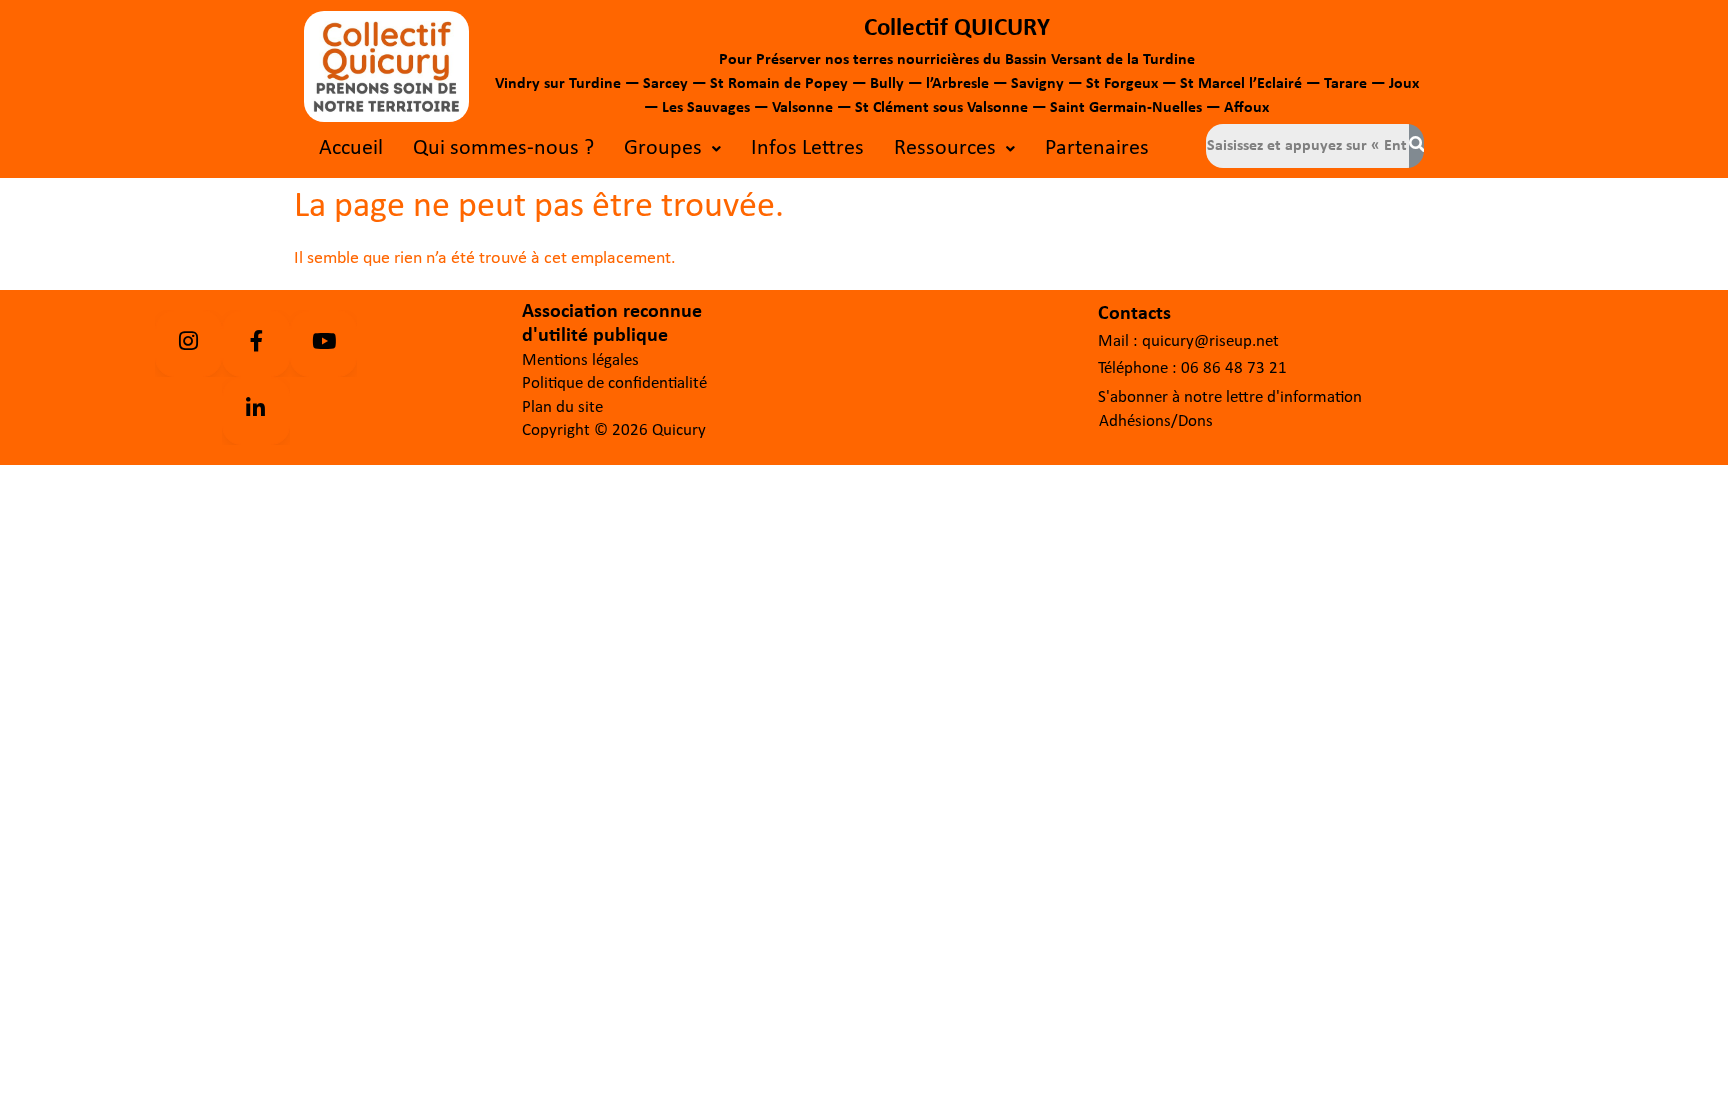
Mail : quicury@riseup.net (1188, 341)
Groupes (663, 148)
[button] (672, 149)
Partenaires (1097, 148)
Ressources (945, 148)
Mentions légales (580, 360)
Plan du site (562, 407)
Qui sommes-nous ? (503, 148)
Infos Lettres (807, 148)
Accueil (351, 148)
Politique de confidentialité (614, 383)
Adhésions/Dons (1156, 421)
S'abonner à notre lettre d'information (1230, 397)
